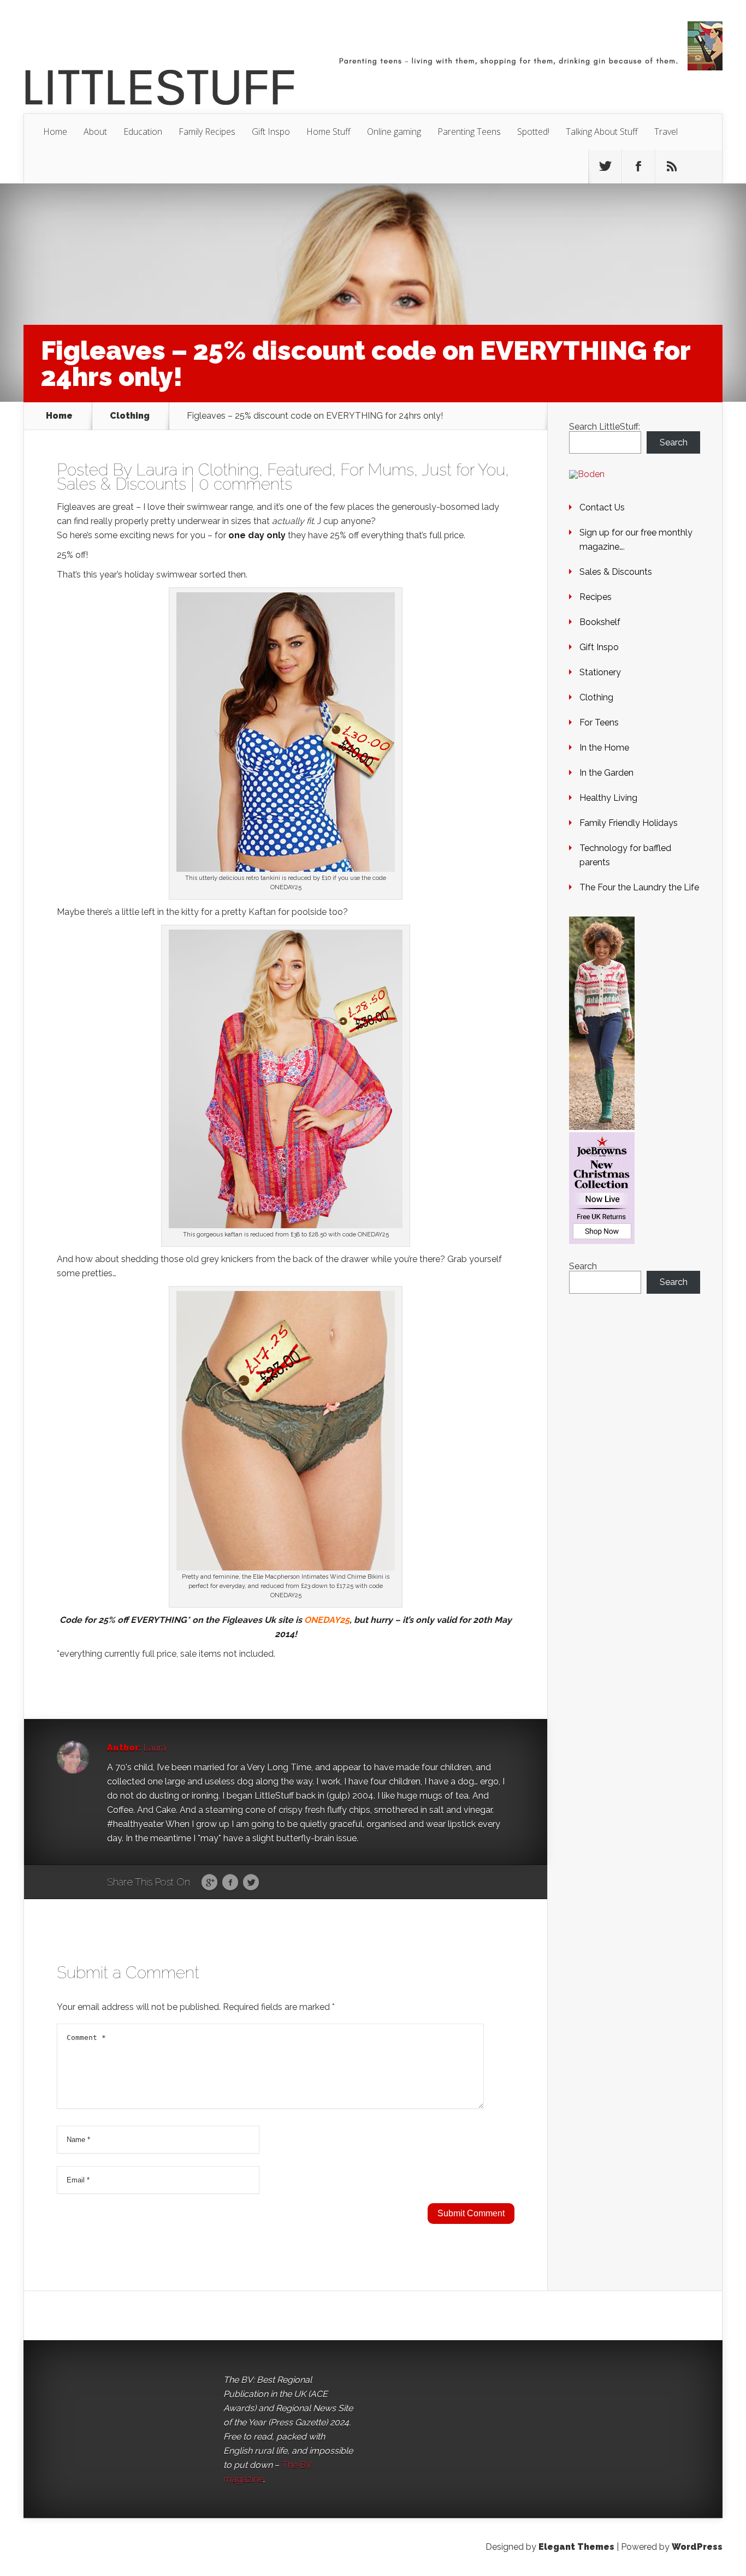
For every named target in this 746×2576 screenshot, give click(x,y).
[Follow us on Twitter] (605, 166)
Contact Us (602, 507)
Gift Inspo (271, 132)
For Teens (599, 722)
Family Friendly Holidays (629, 823)
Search (674, 442)
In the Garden (606, 773)
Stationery (600, 672)
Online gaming (394, 132)
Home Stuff (328, 132)
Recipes (596, 597)
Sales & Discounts (122, 484)
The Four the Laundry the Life (639, 887)
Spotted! (533, 132)
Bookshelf (600, 622)
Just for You (463, 470)
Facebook (230, 1883)
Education (143, 132)
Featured (300, 470)
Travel (666, 132)
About (95, 132)
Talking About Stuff (602, 132)
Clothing (130, 416)
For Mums (377, 470)
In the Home (604, 748)
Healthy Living (608, 798)
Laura (157, 470)
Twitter (251, 1883)
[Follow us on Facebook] (638, 166)
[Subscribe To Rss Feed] (672, 166)
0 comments (245, 484)
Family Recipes (207, 132)
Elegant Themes (576, 2547)
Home (55, 132)
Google (209, 1883)
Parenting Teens (469, 132)
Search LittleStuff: (605, 427)
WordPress (697, 2547)
